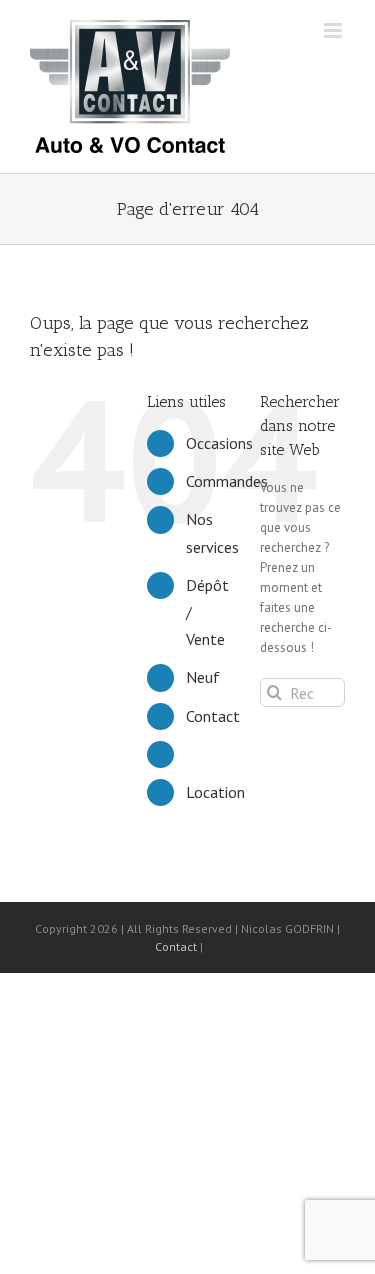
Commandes (227, 481)
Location (215, 792)
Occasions (219, 443)
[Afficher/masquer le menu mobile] (334, 30)
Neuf (203, 677)
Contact (213, 716)
